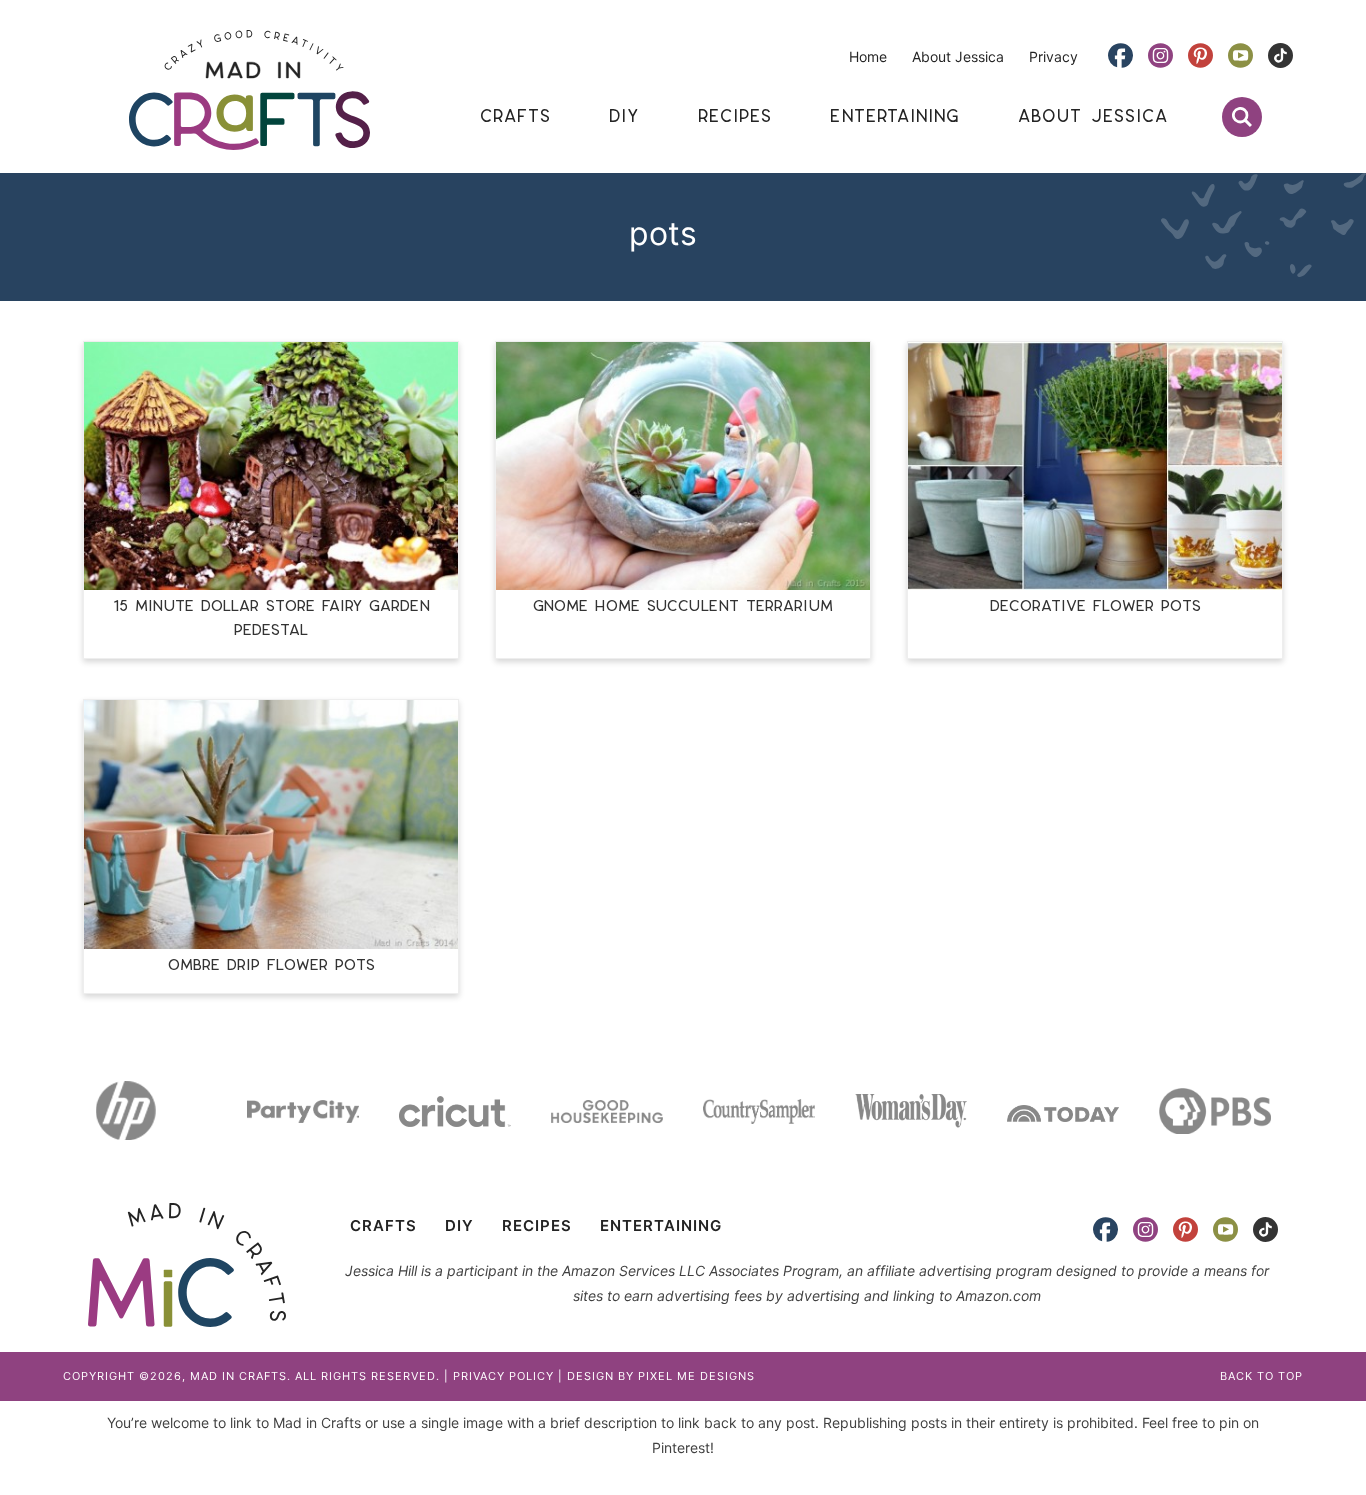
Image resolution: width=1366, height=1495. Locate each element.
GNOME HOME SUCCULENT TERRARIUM (683, 606)
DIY (459, 1225)
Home (868, 56)
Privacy (1053, 56)
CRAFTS (383, 1225)
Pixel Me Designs (696, 1376)
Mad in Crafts (249, 90)
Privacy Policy (503, 1376)
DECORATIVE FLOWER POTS (1095, 606)
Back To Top (1261, 1376)
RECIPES (537, 1225)
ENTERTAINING (661, 1225)
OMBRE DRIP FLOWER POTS (271, 965)
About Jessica (958, 56)
